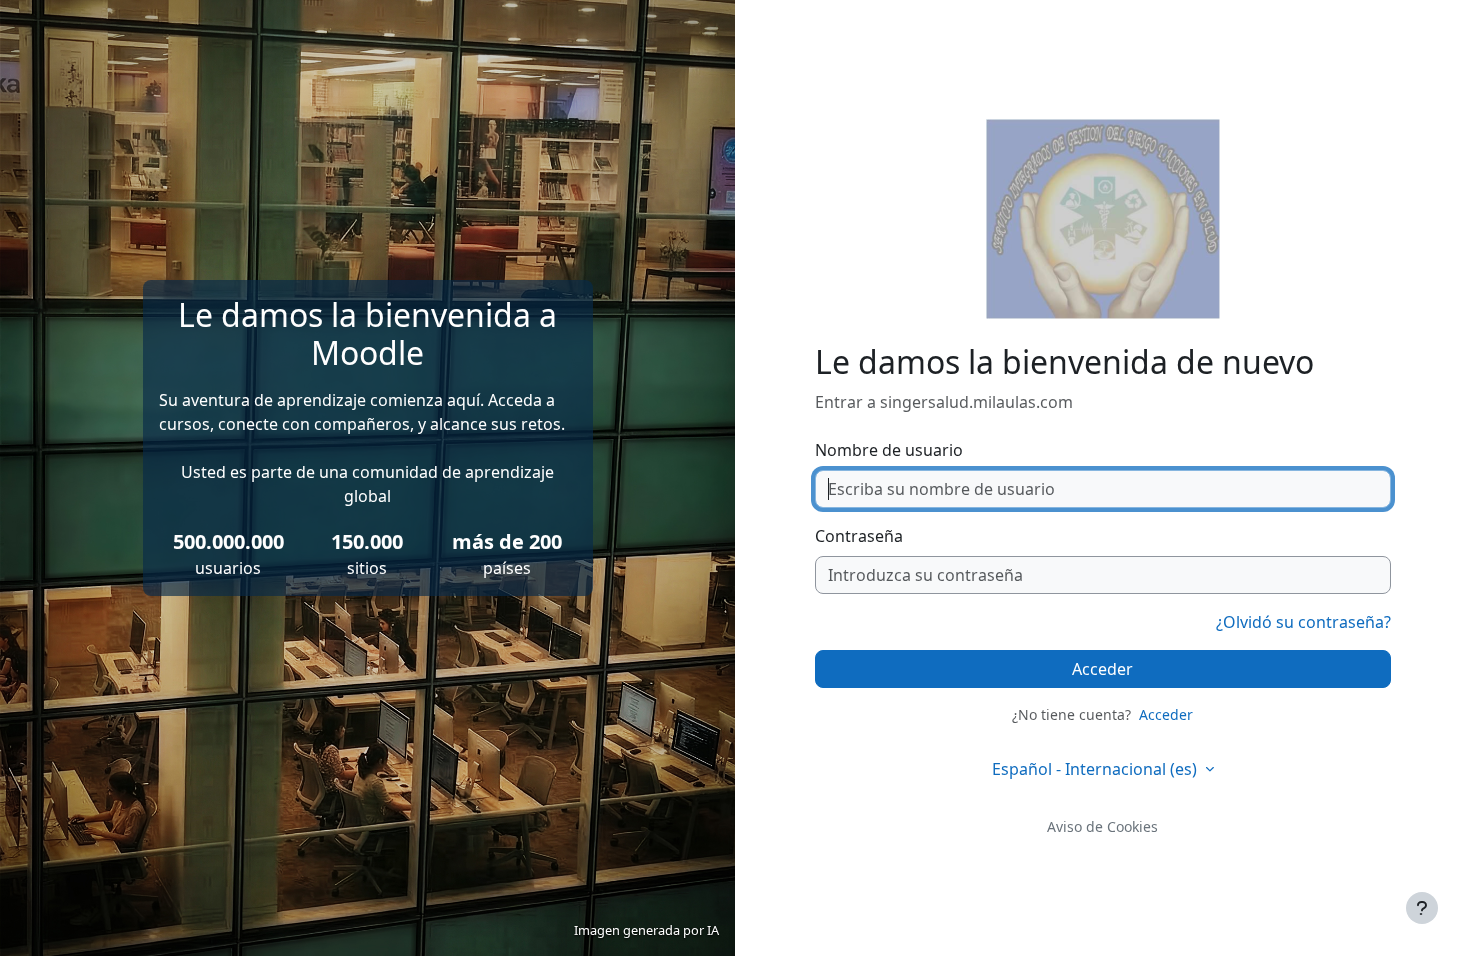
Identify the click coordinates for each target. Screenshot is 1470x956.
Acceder (1102, 669)
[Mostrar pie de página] (1422, 908)
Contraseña (859, 536)
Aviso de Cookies (1102, 826)
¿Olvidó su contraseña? (1303, 622)
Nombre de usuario (889, 450)
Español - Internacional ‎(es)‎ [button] (1096, 769)
